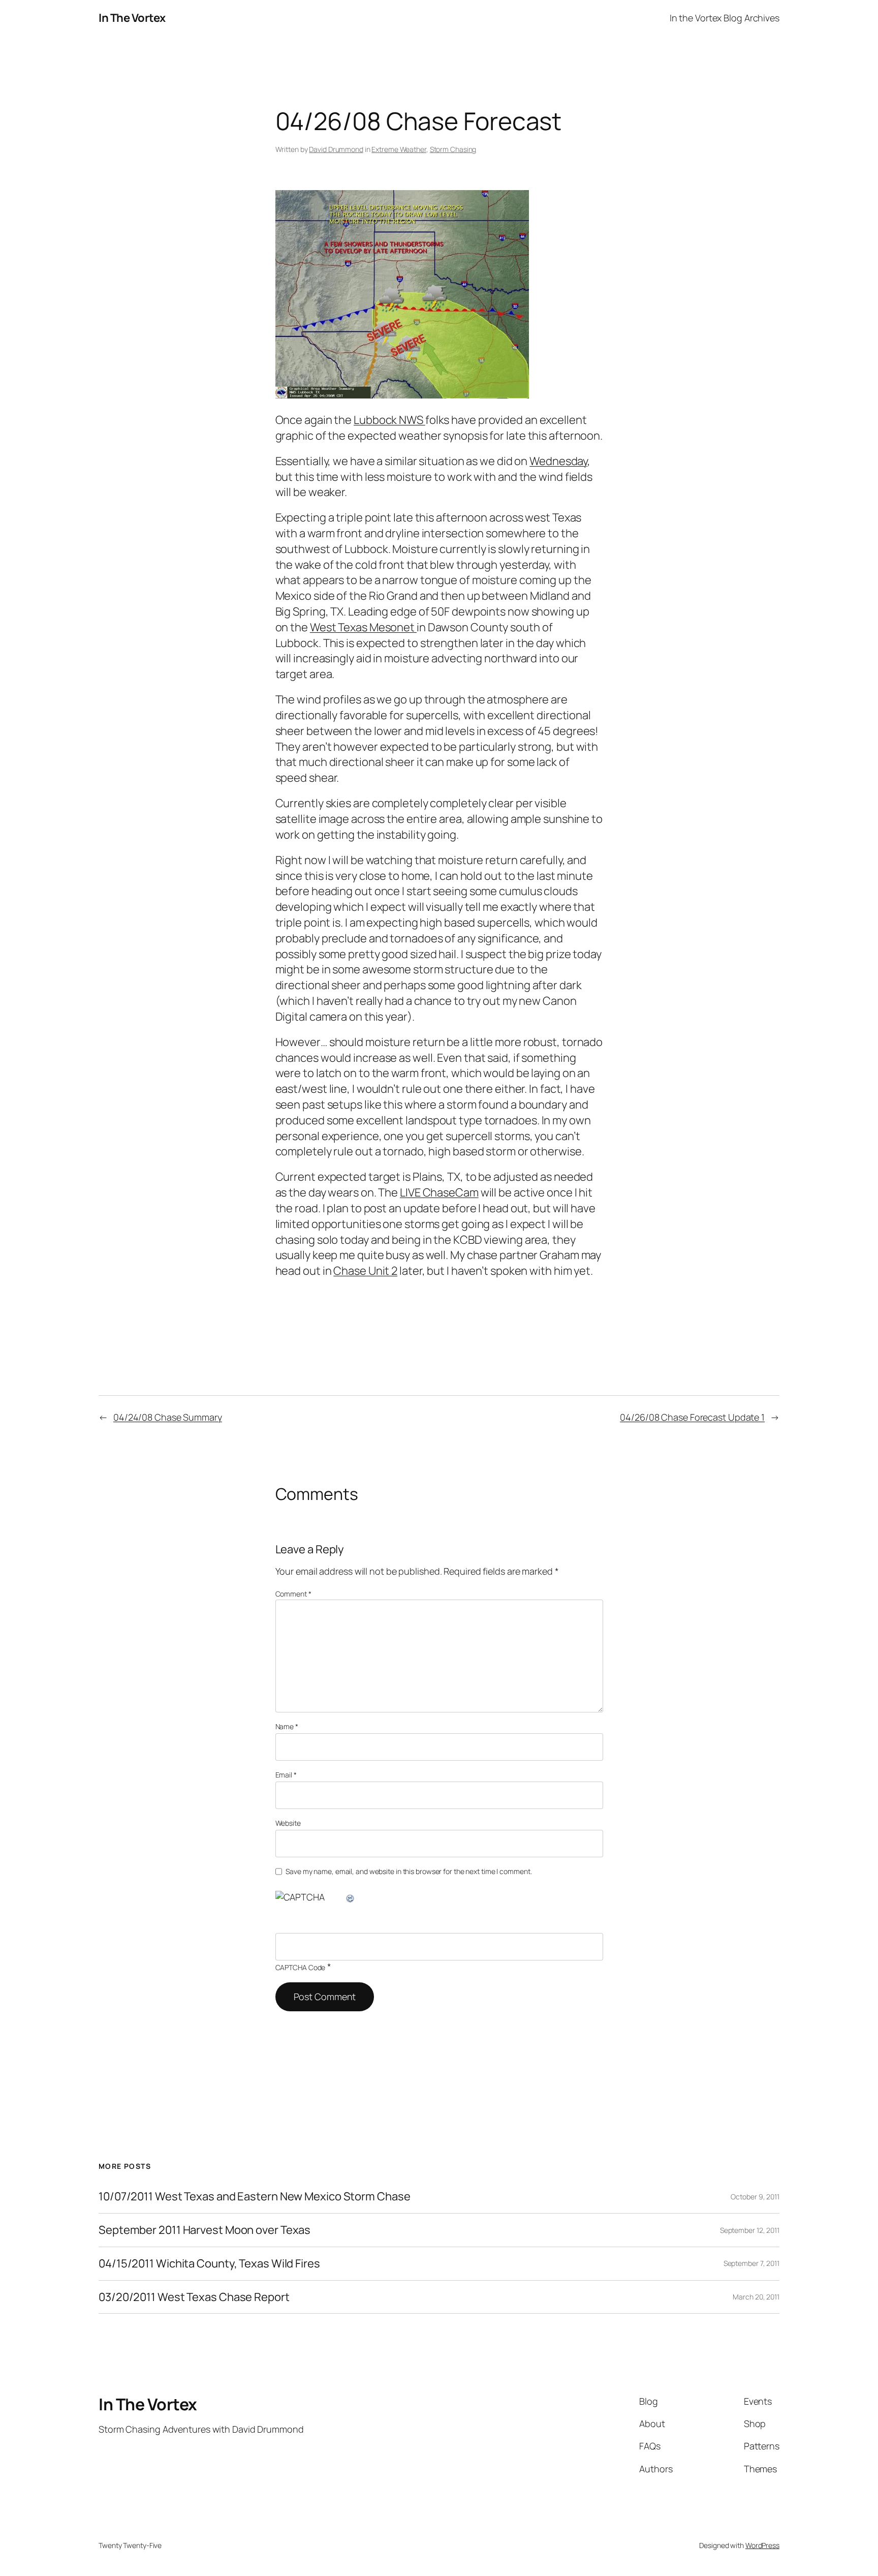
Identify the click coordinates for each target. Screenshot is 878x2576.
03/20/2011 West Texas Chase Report (194, 2297)
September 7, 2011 (751, 2263)
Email (286, 1775)
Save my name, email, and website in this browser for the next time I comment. (409, 1871)
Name (287, 1726)
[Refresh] (351, 1897)
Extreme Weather (399, 149)
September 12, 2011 (750, 2230)
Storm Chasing (453, 149)
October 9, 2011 (755, 2197)
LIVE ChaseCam (439, 1192)
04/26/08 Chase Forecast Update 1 (692, 1417)
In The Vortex (132, 18)
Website (288, 1823)
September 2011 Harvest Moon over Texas (205, 2230)
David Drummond (336, 149)
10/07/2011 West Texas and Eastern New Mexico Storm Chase (254, 2197)
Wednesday (558, 461)
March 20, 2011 (756, 2297)
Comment (293, 1594)
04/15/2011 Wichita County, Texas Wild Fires (209, 2264)
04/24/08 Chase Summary (168, 1417)
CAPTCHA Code (301, 1967)
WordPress (762, 2545)
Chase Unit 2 (365, 1271)
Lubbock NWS (389, 420)
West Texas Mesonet (363, 627)
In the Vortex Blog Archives (725, 18)
